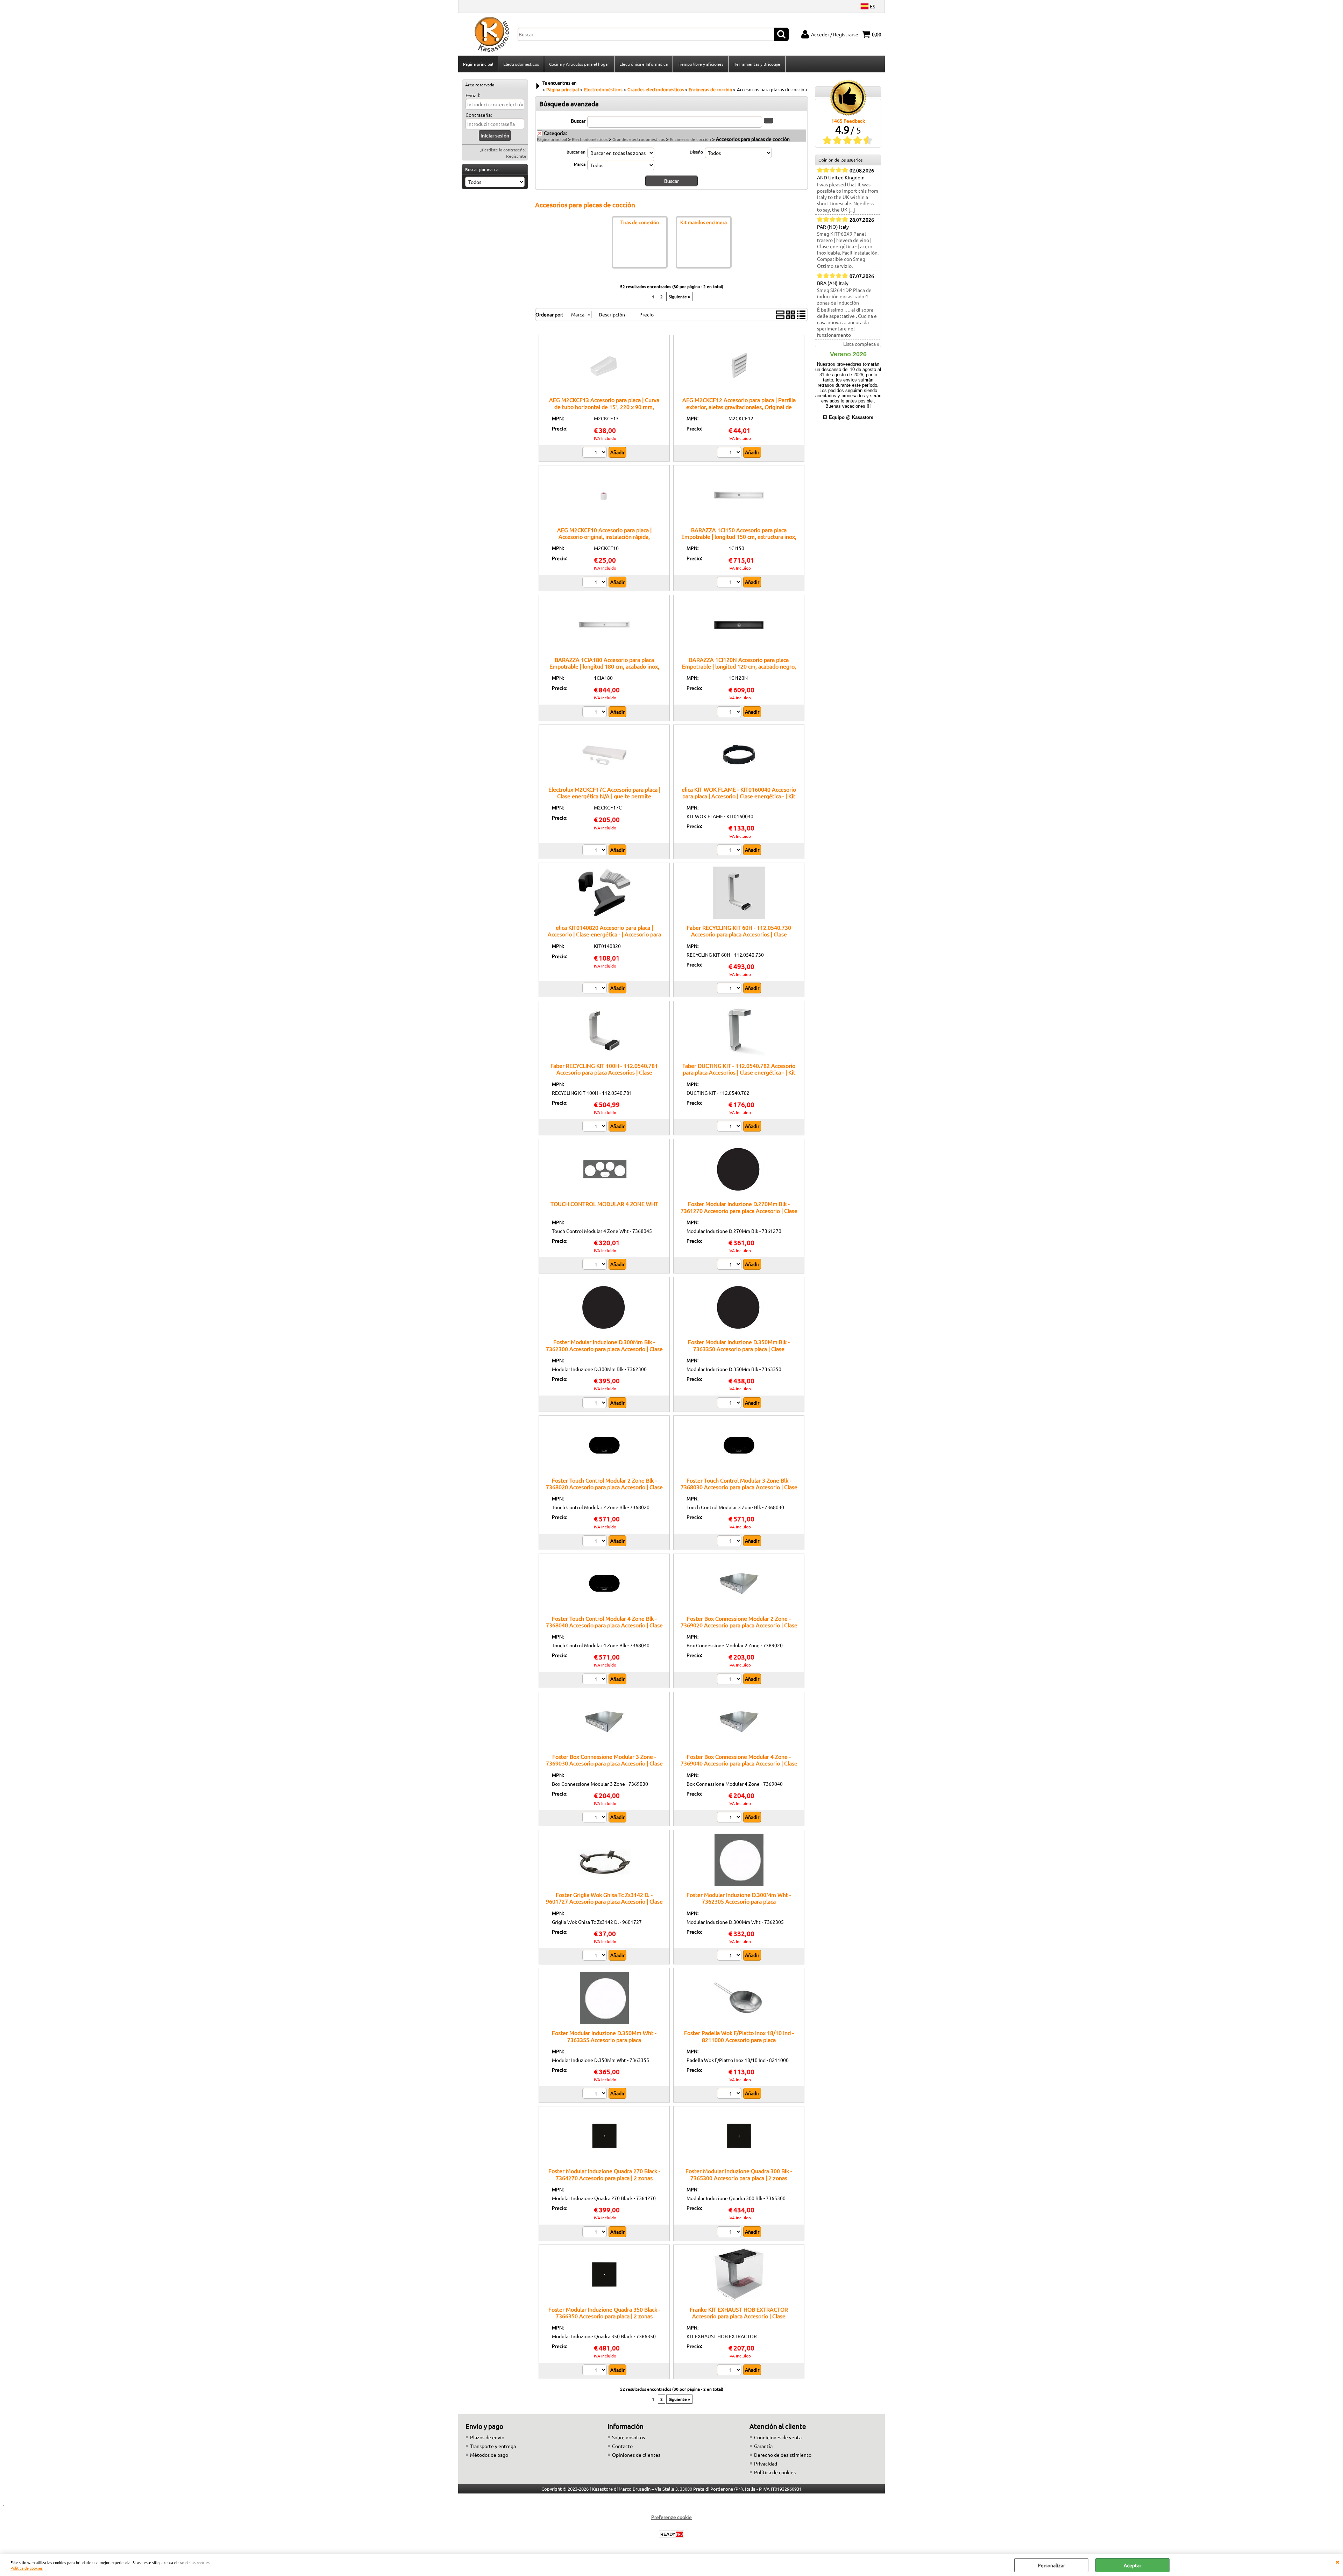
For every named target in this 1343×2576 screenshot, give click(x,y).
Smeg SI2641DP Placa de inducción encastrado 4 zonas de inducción (844, 296)
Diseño (696, 152)
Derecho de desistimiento (783, 2455)
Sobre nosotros (628, 2437)
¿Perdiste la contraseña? (503, 150)
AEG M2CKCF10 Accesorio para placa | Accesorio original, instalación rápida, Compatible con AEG (604, 537)
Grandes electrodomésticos (639, 139)
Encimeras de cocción (690, 139)
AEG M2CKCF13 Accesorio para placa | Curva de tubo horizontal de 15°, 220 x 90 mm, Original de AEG (604, 406)
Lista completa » (861, 344)
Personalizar (1051, 2565)
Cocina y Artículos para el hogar (579, 64)
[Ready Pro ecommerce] (671, 2534)
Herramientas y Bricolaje (757, 64)
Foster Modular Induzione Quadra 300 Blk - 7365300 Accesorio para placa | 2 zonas (739, 2174)
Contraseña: (479, 115)
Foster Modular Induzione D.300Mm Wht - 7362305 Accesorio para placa (739, 1898)
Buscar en (576, 152)
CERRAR (1337, 2561)
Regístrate (516, 156)
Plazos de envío (487, 2437)
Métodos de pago (489, 2455)
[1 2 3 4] (595, 453)
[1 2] (730, 453)
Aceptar (1132, 2565)
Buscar (578, 121)
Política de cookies (27, 2568)
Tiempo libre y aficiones (701, 64)
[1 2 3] (595, 1265)
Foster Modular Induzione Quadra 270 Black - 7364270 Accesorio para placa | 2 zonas (604, 2174)
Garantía (763, 2446)
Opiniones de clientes (636, 2455)
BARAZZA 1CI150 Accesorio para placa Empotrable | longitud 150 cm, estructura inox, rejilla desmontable (739, 537)
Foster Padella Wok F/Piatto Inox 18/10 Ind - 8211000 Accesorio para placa (739, 2036)
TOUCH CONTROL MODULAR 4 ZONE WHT (604, 1204)
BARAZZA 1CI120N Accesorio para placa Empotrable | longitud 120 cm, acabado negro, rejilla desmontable (739, 666)
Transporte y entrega (493, 2446)
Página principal (478, 64)
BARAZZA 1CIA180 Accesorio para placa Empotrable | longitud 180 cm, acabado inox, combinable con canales (604, 666)
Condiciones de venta (778, 2437)
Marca (580, 164)
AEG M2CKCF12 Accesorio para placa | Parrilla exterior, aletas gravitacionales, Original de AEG (739, 406)
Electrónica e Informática (644, 64)
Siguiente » (679, 297)
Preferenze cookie (671, 2517)
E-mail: (473, 95)
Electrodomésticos (521, 64)
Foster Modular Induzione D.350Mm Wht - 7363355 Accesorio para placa (604, 2036)
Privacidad (766, 2463)
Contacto (622, 2446)
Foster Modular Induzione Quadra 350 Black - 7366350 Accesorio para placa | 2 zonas (604, 2313)
